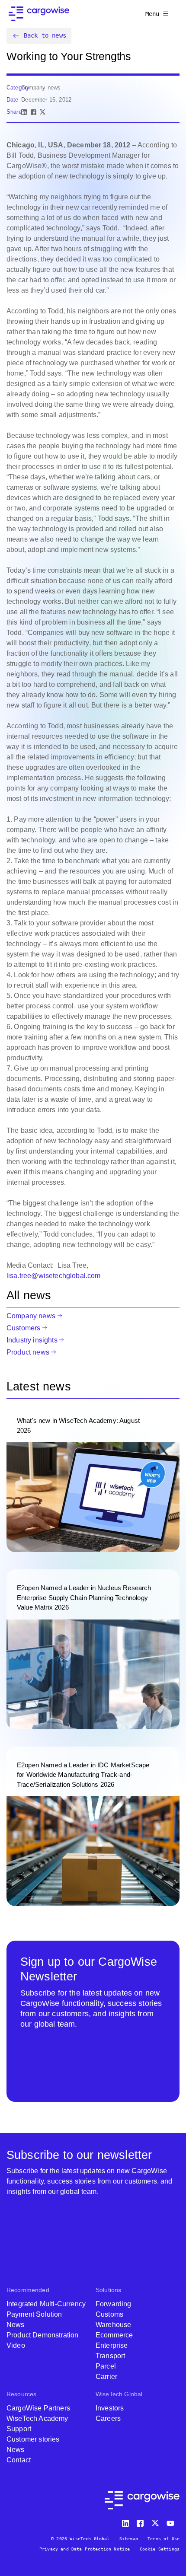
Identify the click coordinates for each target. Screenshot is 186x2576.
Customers (23, 1328)
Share (14, 112)
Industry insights (32, 1340)
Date (13, 100)
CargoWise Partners (38, 2408)
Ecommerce (114, 2335)
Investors (110, 2408)
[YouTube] (172, 2521)
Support (19, 2429)
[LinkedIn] (24, 112)
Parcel (106, 2366)
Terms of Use (164, 2539)
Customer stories (33, 2439)
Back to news (45, 35)
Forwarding (114, 2304)
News (16, 2325)
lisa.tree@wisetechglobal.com (53, 1276)
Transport (110, 2356)
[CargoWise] (39, 14)
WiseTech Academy (37, 2418)
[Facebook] (34, 112)
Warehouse (113, 2325)
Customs (109, 2314)
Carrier (106, 2377)
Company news (31, 1316)
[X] (43, 112)
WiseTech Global (119, 2394)
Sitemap (129, 2539)
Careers (108, 2418)
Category (18, 88)
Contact (19, 2460)
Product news (28, 1352)
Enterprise (112, 2345)
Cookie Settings (160, 2549)
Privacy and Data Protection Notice (85, 2549)
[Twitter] (156, 2521)
